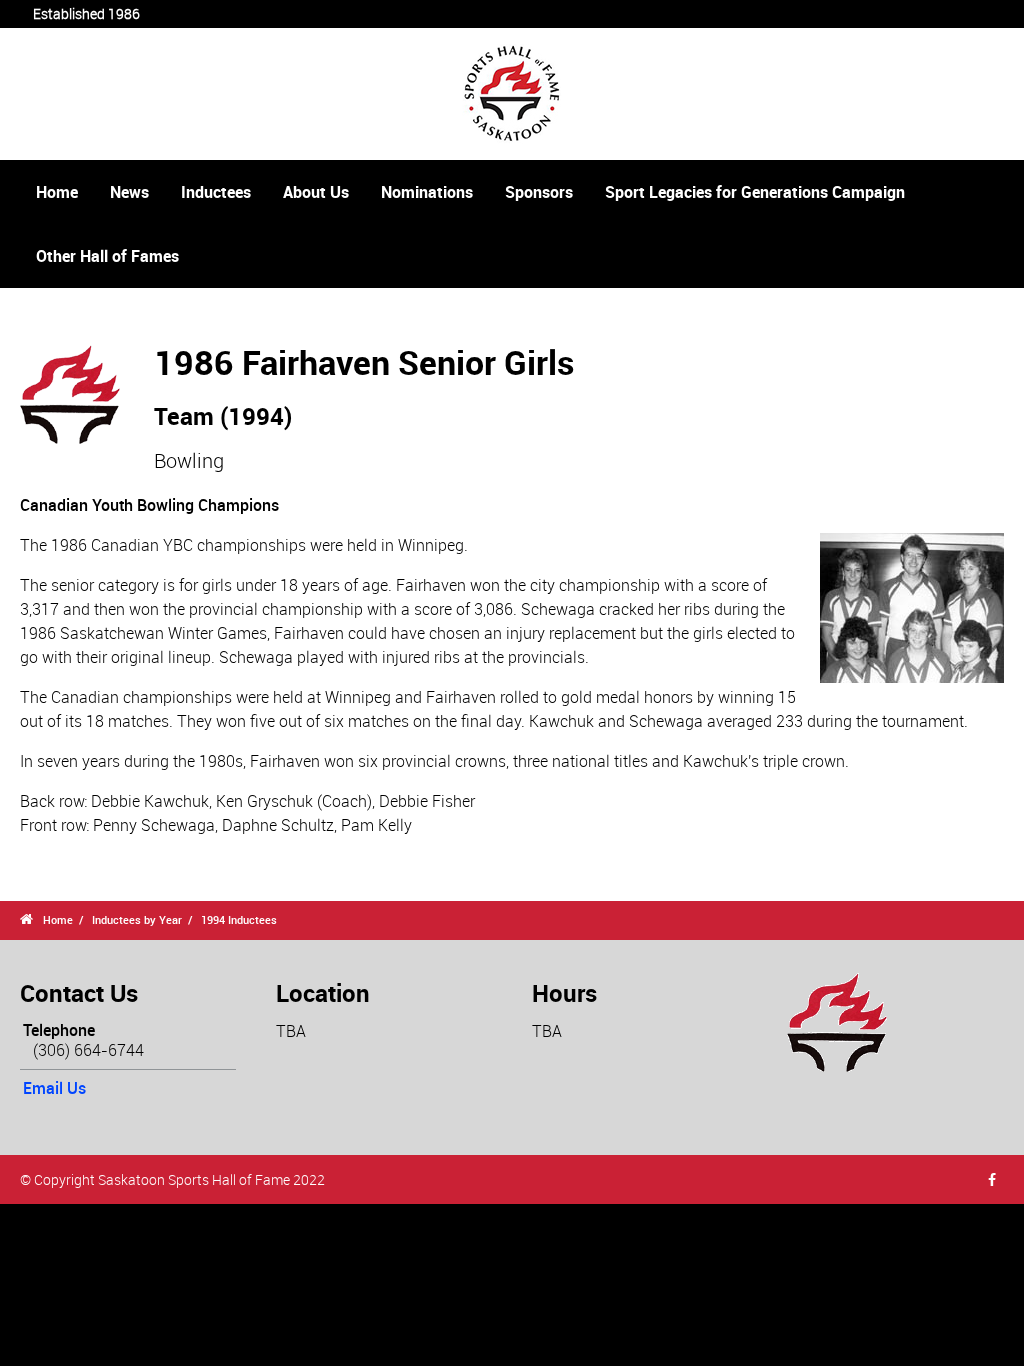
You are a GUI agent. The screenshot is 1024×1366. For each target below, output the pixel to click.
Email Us (54, 1088)
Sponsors (539, 192)
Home (57, 192)
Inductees (216, 192)
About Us (316, 192)
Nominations (427, 192)
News (129, 192)
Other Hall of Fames (107, 256)
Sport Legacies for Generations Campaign (755, 192)
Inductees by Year (137, 919)
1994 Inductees (239, 919)
